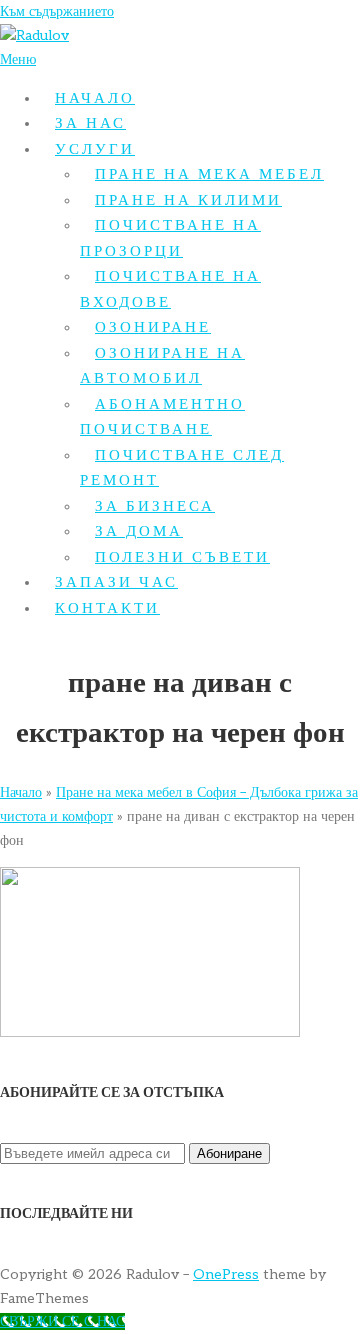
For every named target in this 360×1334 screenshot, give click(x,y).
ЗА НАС (90, 123)
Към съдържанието (57, 11)
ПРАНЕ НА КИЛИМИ (188, 200)
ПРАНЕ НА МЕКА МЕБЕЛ (209, 174)
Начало (21, 792)
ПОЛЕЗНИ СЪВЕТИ (182, 557)
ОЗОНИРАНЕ (153, 327)
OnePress (226, 1274)
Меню (18, 59)
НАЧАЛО (95, 98)
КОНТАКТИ (107, 608)
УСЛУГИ (95, 149)
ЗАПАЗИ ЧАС (116, 582)
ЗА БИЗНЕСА (155, 506)
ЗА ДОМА (139, 531)
